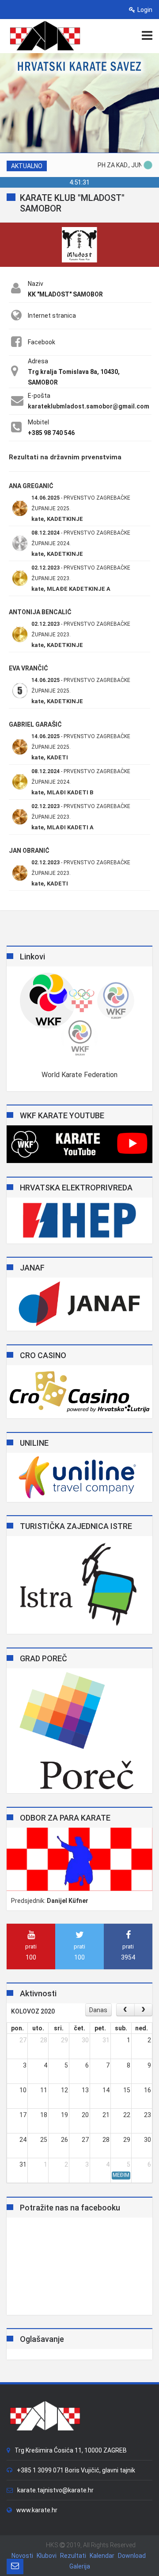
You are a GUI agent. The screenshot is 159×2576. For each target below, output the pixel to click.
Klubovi (47, 2556)
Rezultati (73, 2556)
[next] (143, 2010)
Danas (98, 2010)
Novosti (22, 2556)
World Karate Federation (79, 1075)
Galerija (80, 2566)
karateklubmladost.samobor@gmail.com (89, 406)
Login (145, 10)
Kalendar (102, 2556)
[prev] (125, 2010)
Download (132, 2556)
